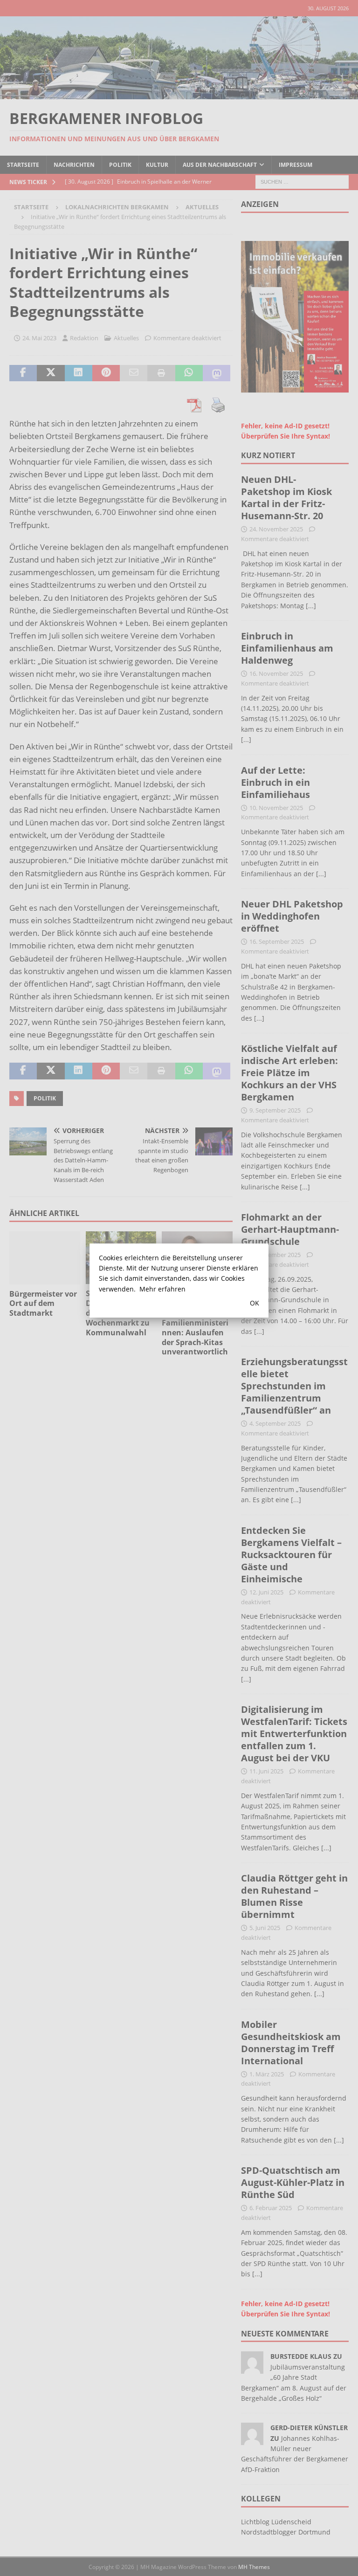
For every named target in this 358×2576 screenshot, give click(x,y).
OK (255, 1303)
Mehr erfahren (162, 1289)
